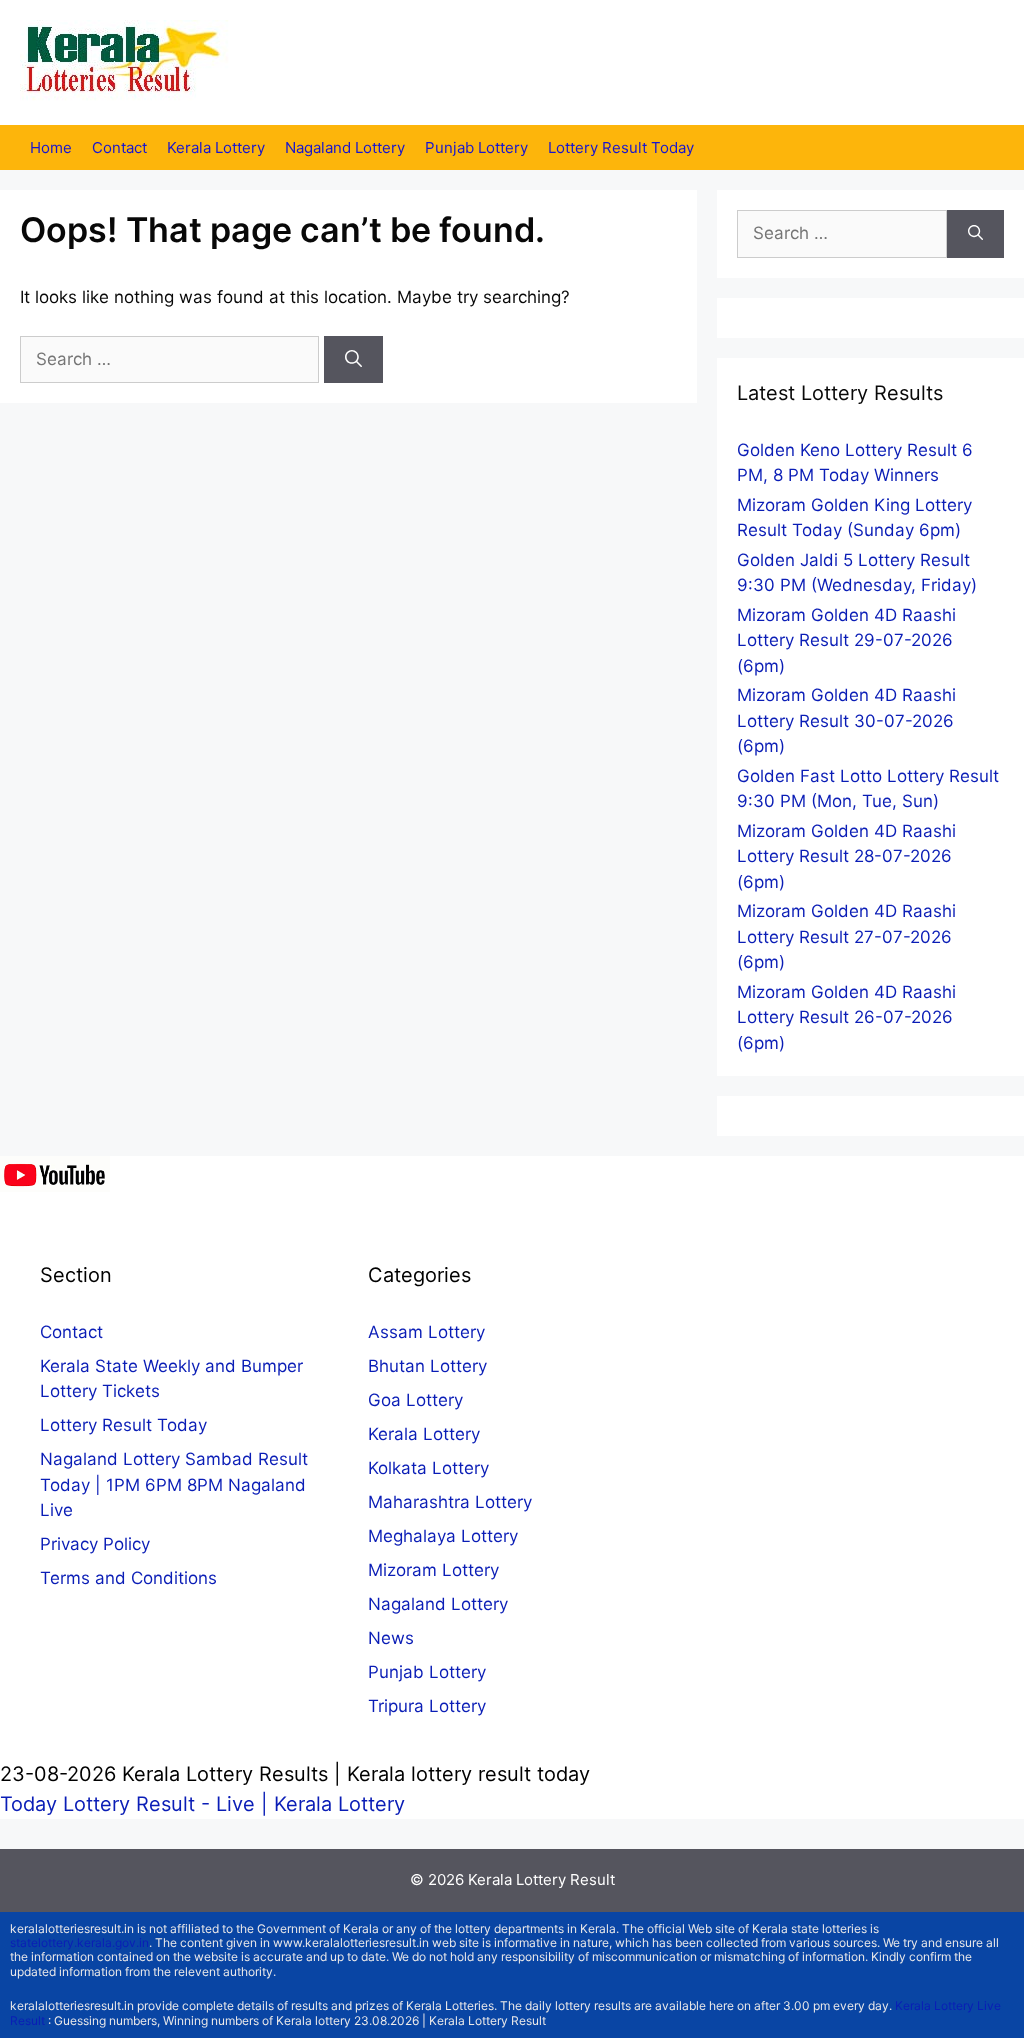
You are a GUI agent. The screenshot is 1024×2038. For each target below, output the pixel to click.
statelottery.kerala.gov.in (79, 1942)
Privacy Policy (95, 1544)
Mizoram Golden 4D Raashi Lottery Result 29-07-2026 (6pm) (846, 640)
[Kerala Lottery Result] (125, 61)
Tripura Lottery (427, 1706)
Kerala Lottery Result (541, 1879)
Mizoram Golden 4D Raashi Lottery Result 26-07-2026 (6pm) (846, 1017)
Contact (119, 147)
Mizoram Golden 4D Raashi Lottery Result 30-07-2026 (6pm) (846, 720)
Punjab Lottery (476, 147)
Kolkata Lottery (428, 1468)
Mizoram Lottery (433, 1570)
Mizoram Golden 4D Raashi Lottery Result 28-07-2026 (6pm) (846, 856)
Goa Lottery (415, 1400)
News (391, 1638)
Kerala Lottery (216, 147)
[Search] (353, 360)
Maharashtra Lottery (450, 1502)
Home (51, 147)
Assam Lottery (426, 1332)
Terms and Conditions (128, 1578)
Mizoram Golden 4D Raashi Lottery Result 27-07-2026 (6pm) (846, 936)
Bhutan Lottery (427, 1366)
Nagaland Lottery (345, 147)
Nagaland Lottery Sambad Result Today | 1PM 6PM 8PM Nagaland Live (174, 1484)
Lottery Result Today (621, 147)
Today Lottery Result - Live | (137, 1804)
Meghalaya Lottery (443, 1536)
